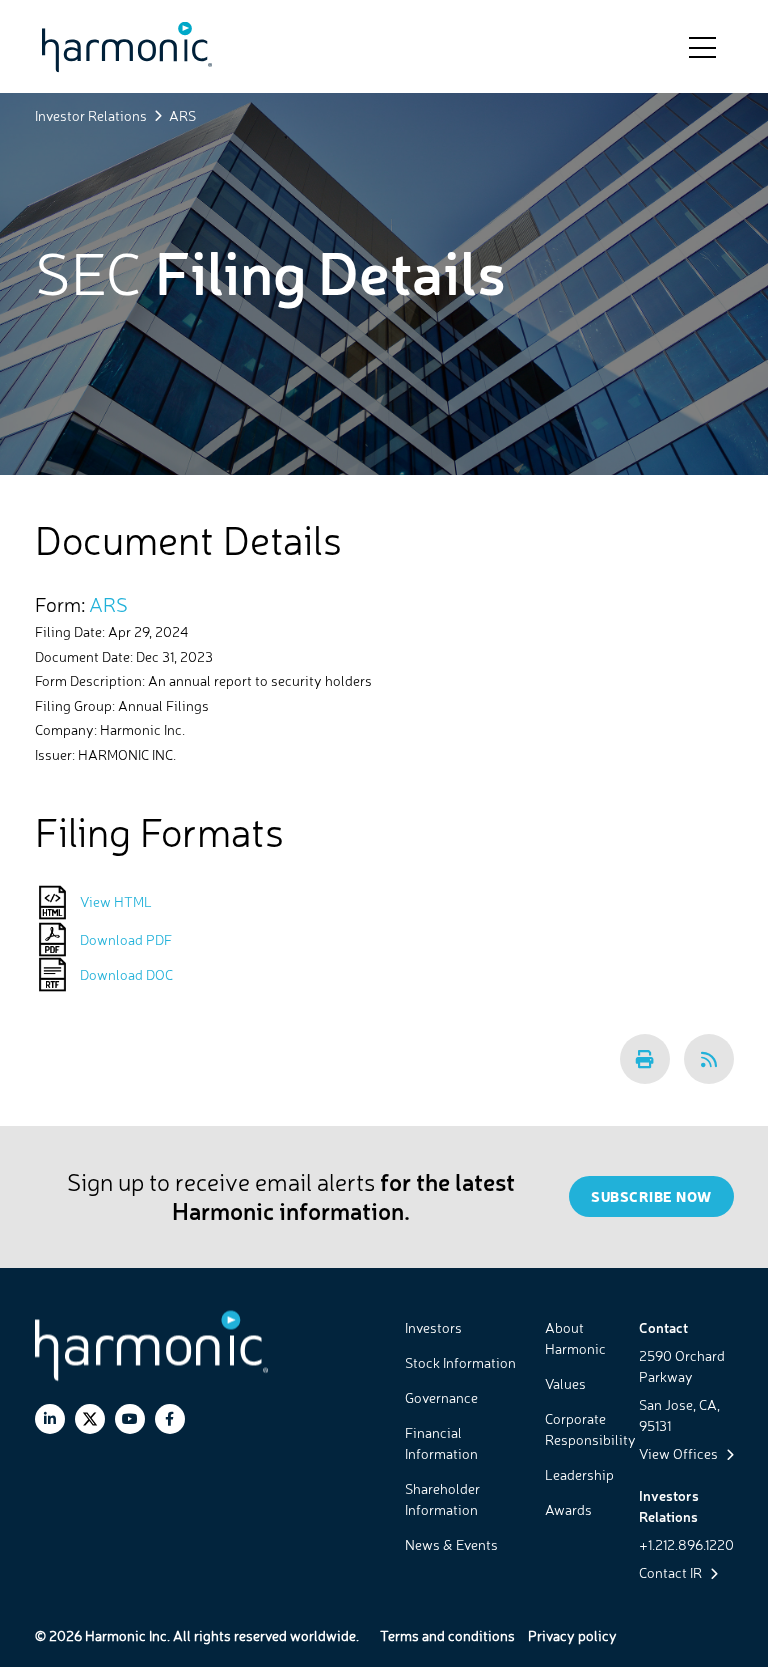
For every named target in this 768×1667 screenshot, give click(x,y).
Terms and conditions (447, 1635)
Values (565, 1383)
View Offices (680, 1453)
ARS (108, 604)
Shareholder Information (442, 1499)
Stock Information (460, 1362)
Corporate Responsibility (590, 1429)
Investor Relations (91, 115)
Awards (568, 1509)
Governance (441, 1397)
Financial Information (441, 1443)
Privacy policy (572, 1635)
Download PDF (126, 939)
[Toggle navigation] (702, 46)
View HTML (116, 901)
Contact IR (672, 1572)
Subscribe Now (651, 1196)
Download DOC (126, 974)
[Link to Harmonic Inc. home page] (127, 46)
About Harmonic (575, 1338)
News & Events (451, 1544)
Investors (433, 1327)
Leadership (579, 1474)
